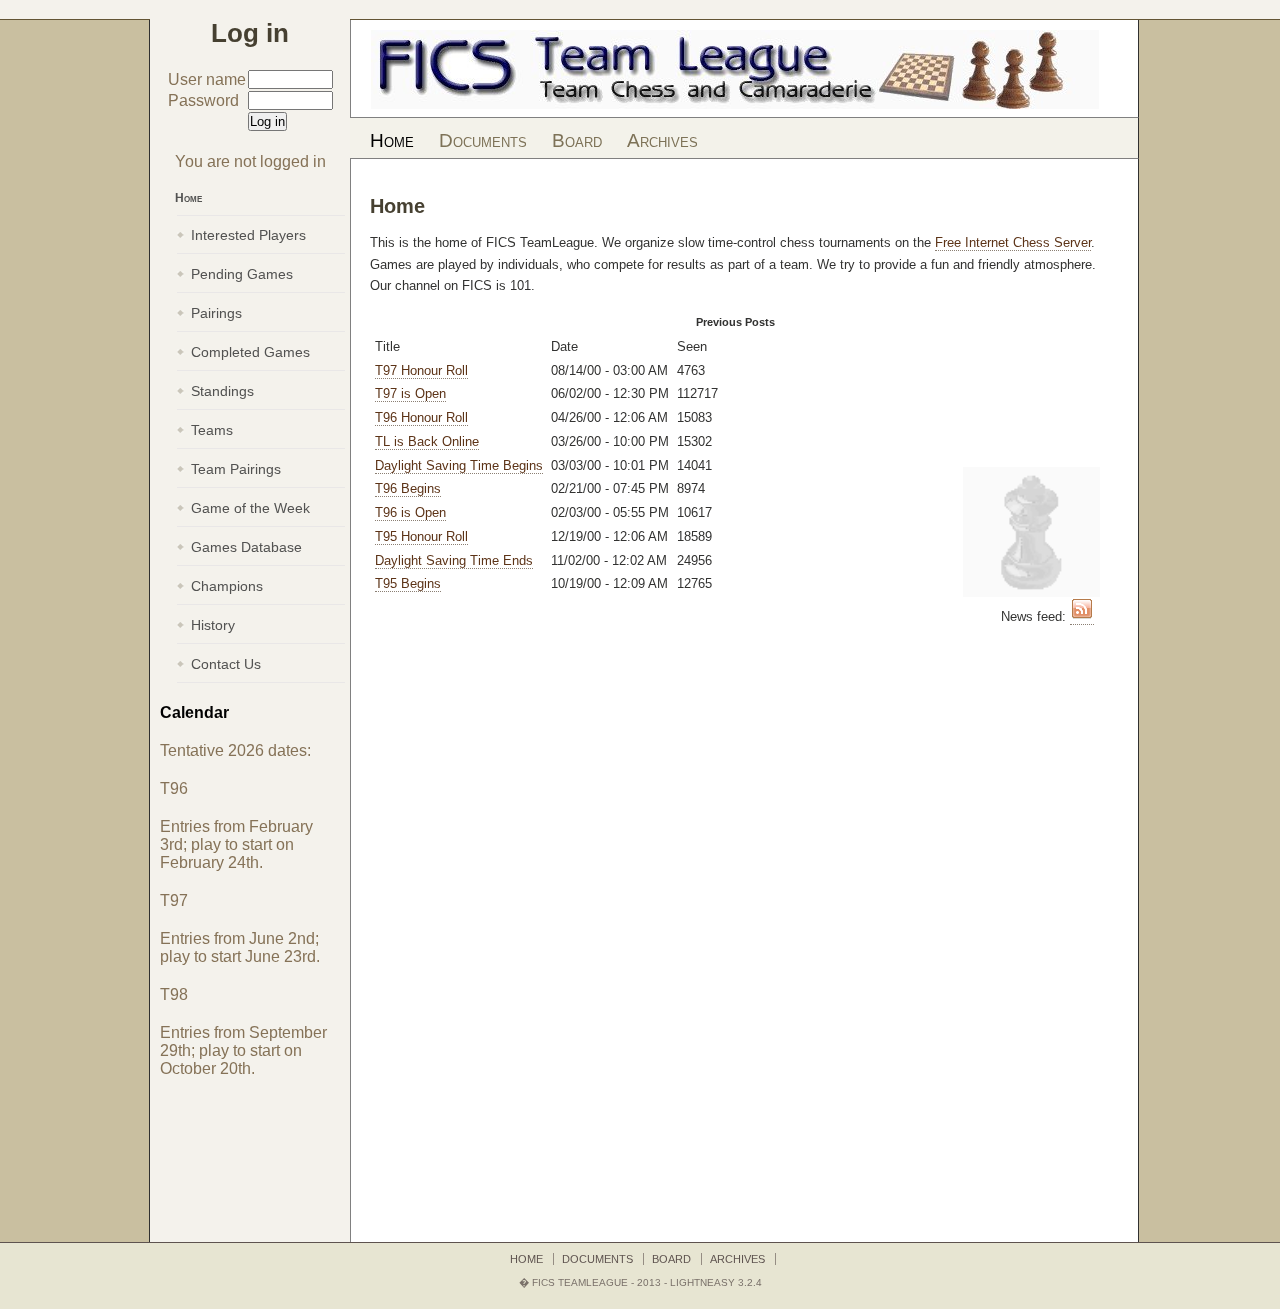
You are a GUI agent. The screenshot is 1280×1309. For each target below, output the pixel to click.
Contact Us (226, 664)
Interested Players (248, 235)
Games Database (246, 547)
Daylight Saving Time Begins (459, 465)
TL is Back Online (427, 441)
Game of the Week (250, 508)
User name (207, 79)
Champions (227, 586)
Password (203, 100)
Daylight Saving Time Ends (454, 560)
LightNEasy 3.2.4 (716, 1282)
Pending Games (242, 274)
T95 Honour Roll (421, 536)
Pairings (216, 313)
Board (577, 140)
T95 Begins (408, 583)
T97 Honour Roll (421, 370)
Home (392, 140)
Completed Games (250, 352)
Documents (483, 140)
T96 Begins (408, 488)
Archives (662, 140)
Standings (222, 391)
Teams (212, 430)
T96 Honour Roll (421, 417)
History (213, 625)
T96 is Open (410, 512)
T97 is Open (410, 393)
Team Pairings (236, 469)
